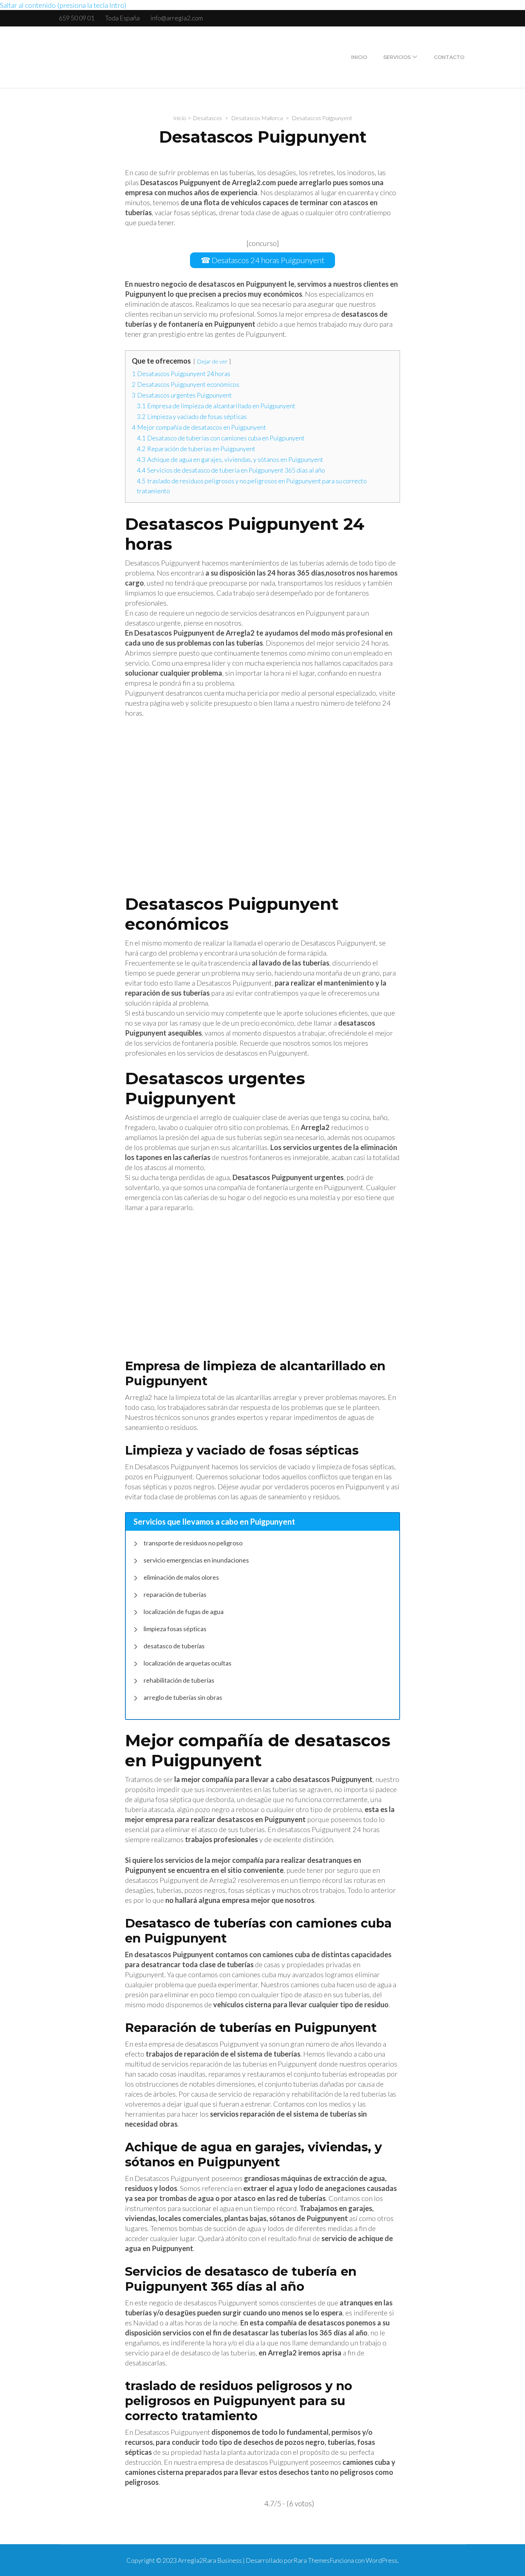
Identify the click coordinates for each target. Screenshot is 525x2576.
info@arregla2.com (177, 18)
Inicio (359, 57)
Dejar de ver (212, 361)
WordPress (382, 2560)
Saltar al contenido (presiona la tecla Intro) (63, 5)
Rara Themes (312, 2560)
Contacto (449, 57)
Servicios (397, 57)
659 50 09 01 (77, 18)
